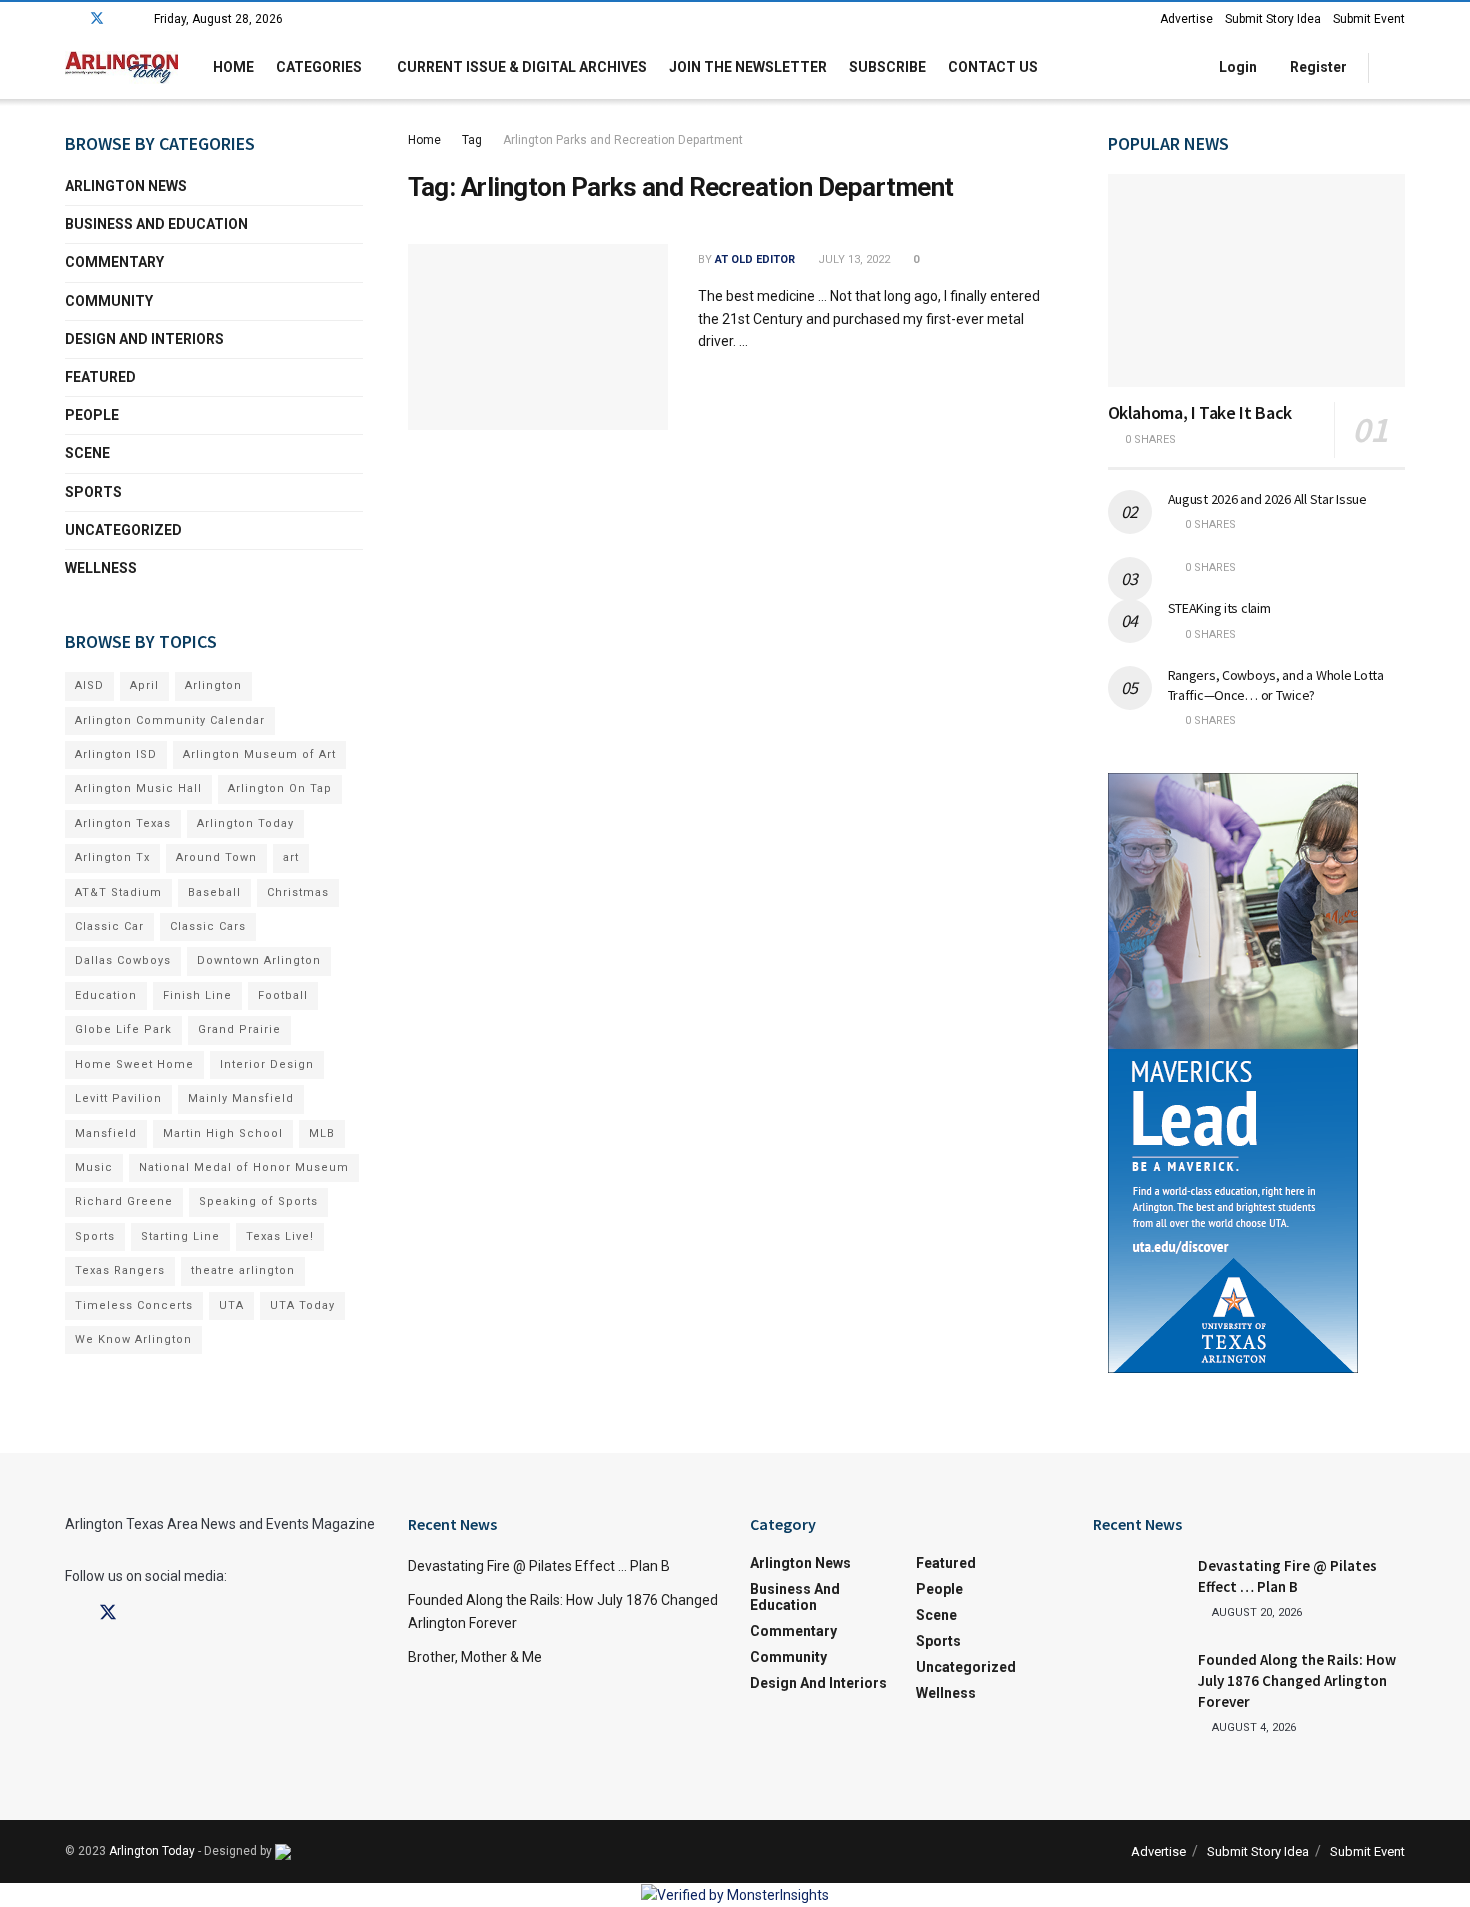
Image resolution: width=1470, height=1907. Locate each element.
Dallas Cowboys (123, 960)
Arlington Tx (112, 857)
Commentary (114, 262)
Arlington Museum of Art (259, 754)
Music (94, 1167)
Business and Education (156, 224)
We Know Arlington (133, 1339)
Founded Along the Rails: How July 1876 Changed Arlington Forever (1297, 1680)
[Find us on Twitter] (97, 19)
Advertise (1186, 19)
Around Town (216, 857)
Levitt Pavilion (118, 1098)
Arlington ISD (116, 754)
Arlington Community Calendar (170, 720)
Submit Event (1369, 19)
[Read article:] (538, 337)
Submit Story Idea (1273, 19)
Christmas (298, 892)
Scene (87, 453)
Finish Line (197, 995)
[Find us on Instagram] (123, 19)
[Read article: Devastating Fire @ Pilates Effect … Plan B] (1138, 1587)
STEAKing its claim (1219, 608)
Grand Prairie (239, 1029)
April (144, 685)
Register (1317, 67)
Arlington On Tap (280, 788)
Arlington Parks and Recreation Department (623, 140)
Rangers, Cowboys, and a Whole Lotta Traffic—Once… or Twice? (1276, 685)
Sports (93, 492)
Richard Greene (124, 1201)
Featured (100, 377)
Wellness (101, 568)
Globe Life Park (123, 1029)
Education (106, 995)
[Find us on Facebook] (70, 19)
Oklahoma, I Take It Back (1200, 412)
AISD (89, 685)
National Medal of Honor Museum (244, 1167)
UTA (231, 1305)
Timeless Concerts (134, 1305)
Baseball (214, 892)
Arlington (213, 685)
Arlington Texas (123, 823)
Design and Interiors (144, 339)
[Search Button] (1397, 67)
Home (233, 67)
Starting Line (180, 1236)
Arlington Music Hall (138, 788)
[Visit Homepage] (121, 67)
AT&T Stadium (118, 892)
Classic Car (109, 926)
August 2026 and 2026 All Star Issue (1267, 499)
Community (109, 301)
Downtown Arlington (259, 960)
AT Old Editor (755, 259)
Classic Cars (208, 926)
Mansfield (106, 1133)
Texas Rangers (120, 1270)
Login (1236, 67)
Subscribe (887, 67)
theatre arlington (243, 1270)
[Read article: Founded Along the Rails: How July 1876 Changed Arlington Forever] (1138, 1681)
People (92, 415)
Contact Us (993, 67)
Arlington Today (245, 823)
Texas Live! (280, 1236)
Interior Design (267, 1064)
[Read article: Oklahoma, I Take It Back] (1257, 280)
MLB (322, 1133)
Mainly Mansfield (241, 1098)
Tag (472, 140)
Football (283, 995)
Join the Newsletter (748, 67)
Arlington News (126, 186)
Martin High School (223, 1133)
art (291, 857)
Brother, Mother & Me (475, 1657)
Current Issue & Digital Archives (522, 67)
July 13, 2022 (852, 259)
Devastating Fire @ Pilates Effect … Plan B (539, 1566)
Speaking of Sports (258, 1201)
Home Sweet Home (134, 1064)
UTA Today (302, 1305)
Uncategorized (123, 530)
